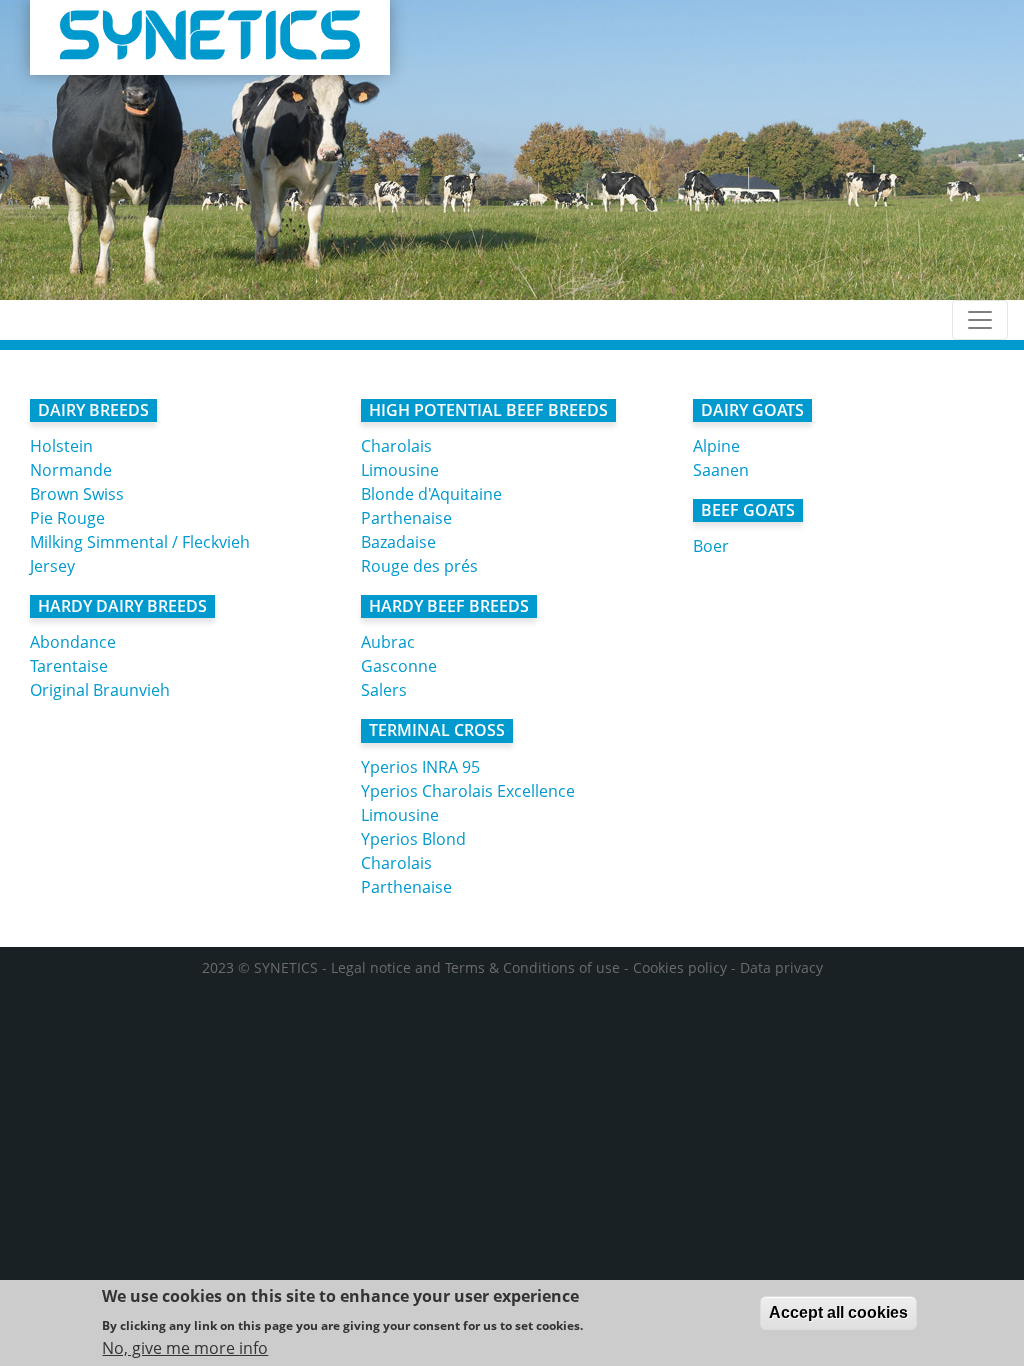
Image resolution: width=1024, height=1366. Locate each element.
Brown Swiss (77, 494)
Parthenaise (406, 518)
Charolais (396, 446)
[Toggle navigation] (980, 320)
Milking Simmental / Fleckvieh (140, 542)
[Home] (210, 37)
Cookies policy (680, 967)
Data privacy (781, 967)
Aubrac (388, 642)
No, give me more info (185, 1348)
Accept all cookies (838, 1312)
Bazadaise (398, 542)
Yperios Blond (413, 839)
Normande (71, 470)
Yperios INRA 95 (420, 767)
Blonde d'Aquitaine (431, 494)
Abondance (73, 642)
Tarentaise (69, 666)
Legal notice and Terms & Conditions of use (475, 967)
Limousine (400, 470)
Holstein (61, 446)
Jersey (52, 566)
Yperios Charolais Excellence (468, 791)
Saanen (721, 470)
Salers (384, 690)
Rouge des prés (419, 566)
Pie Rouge (67, 518)
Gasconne (399, 666)
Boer (711, 546)
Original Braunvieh (100, 690)
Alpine (716, 446)
